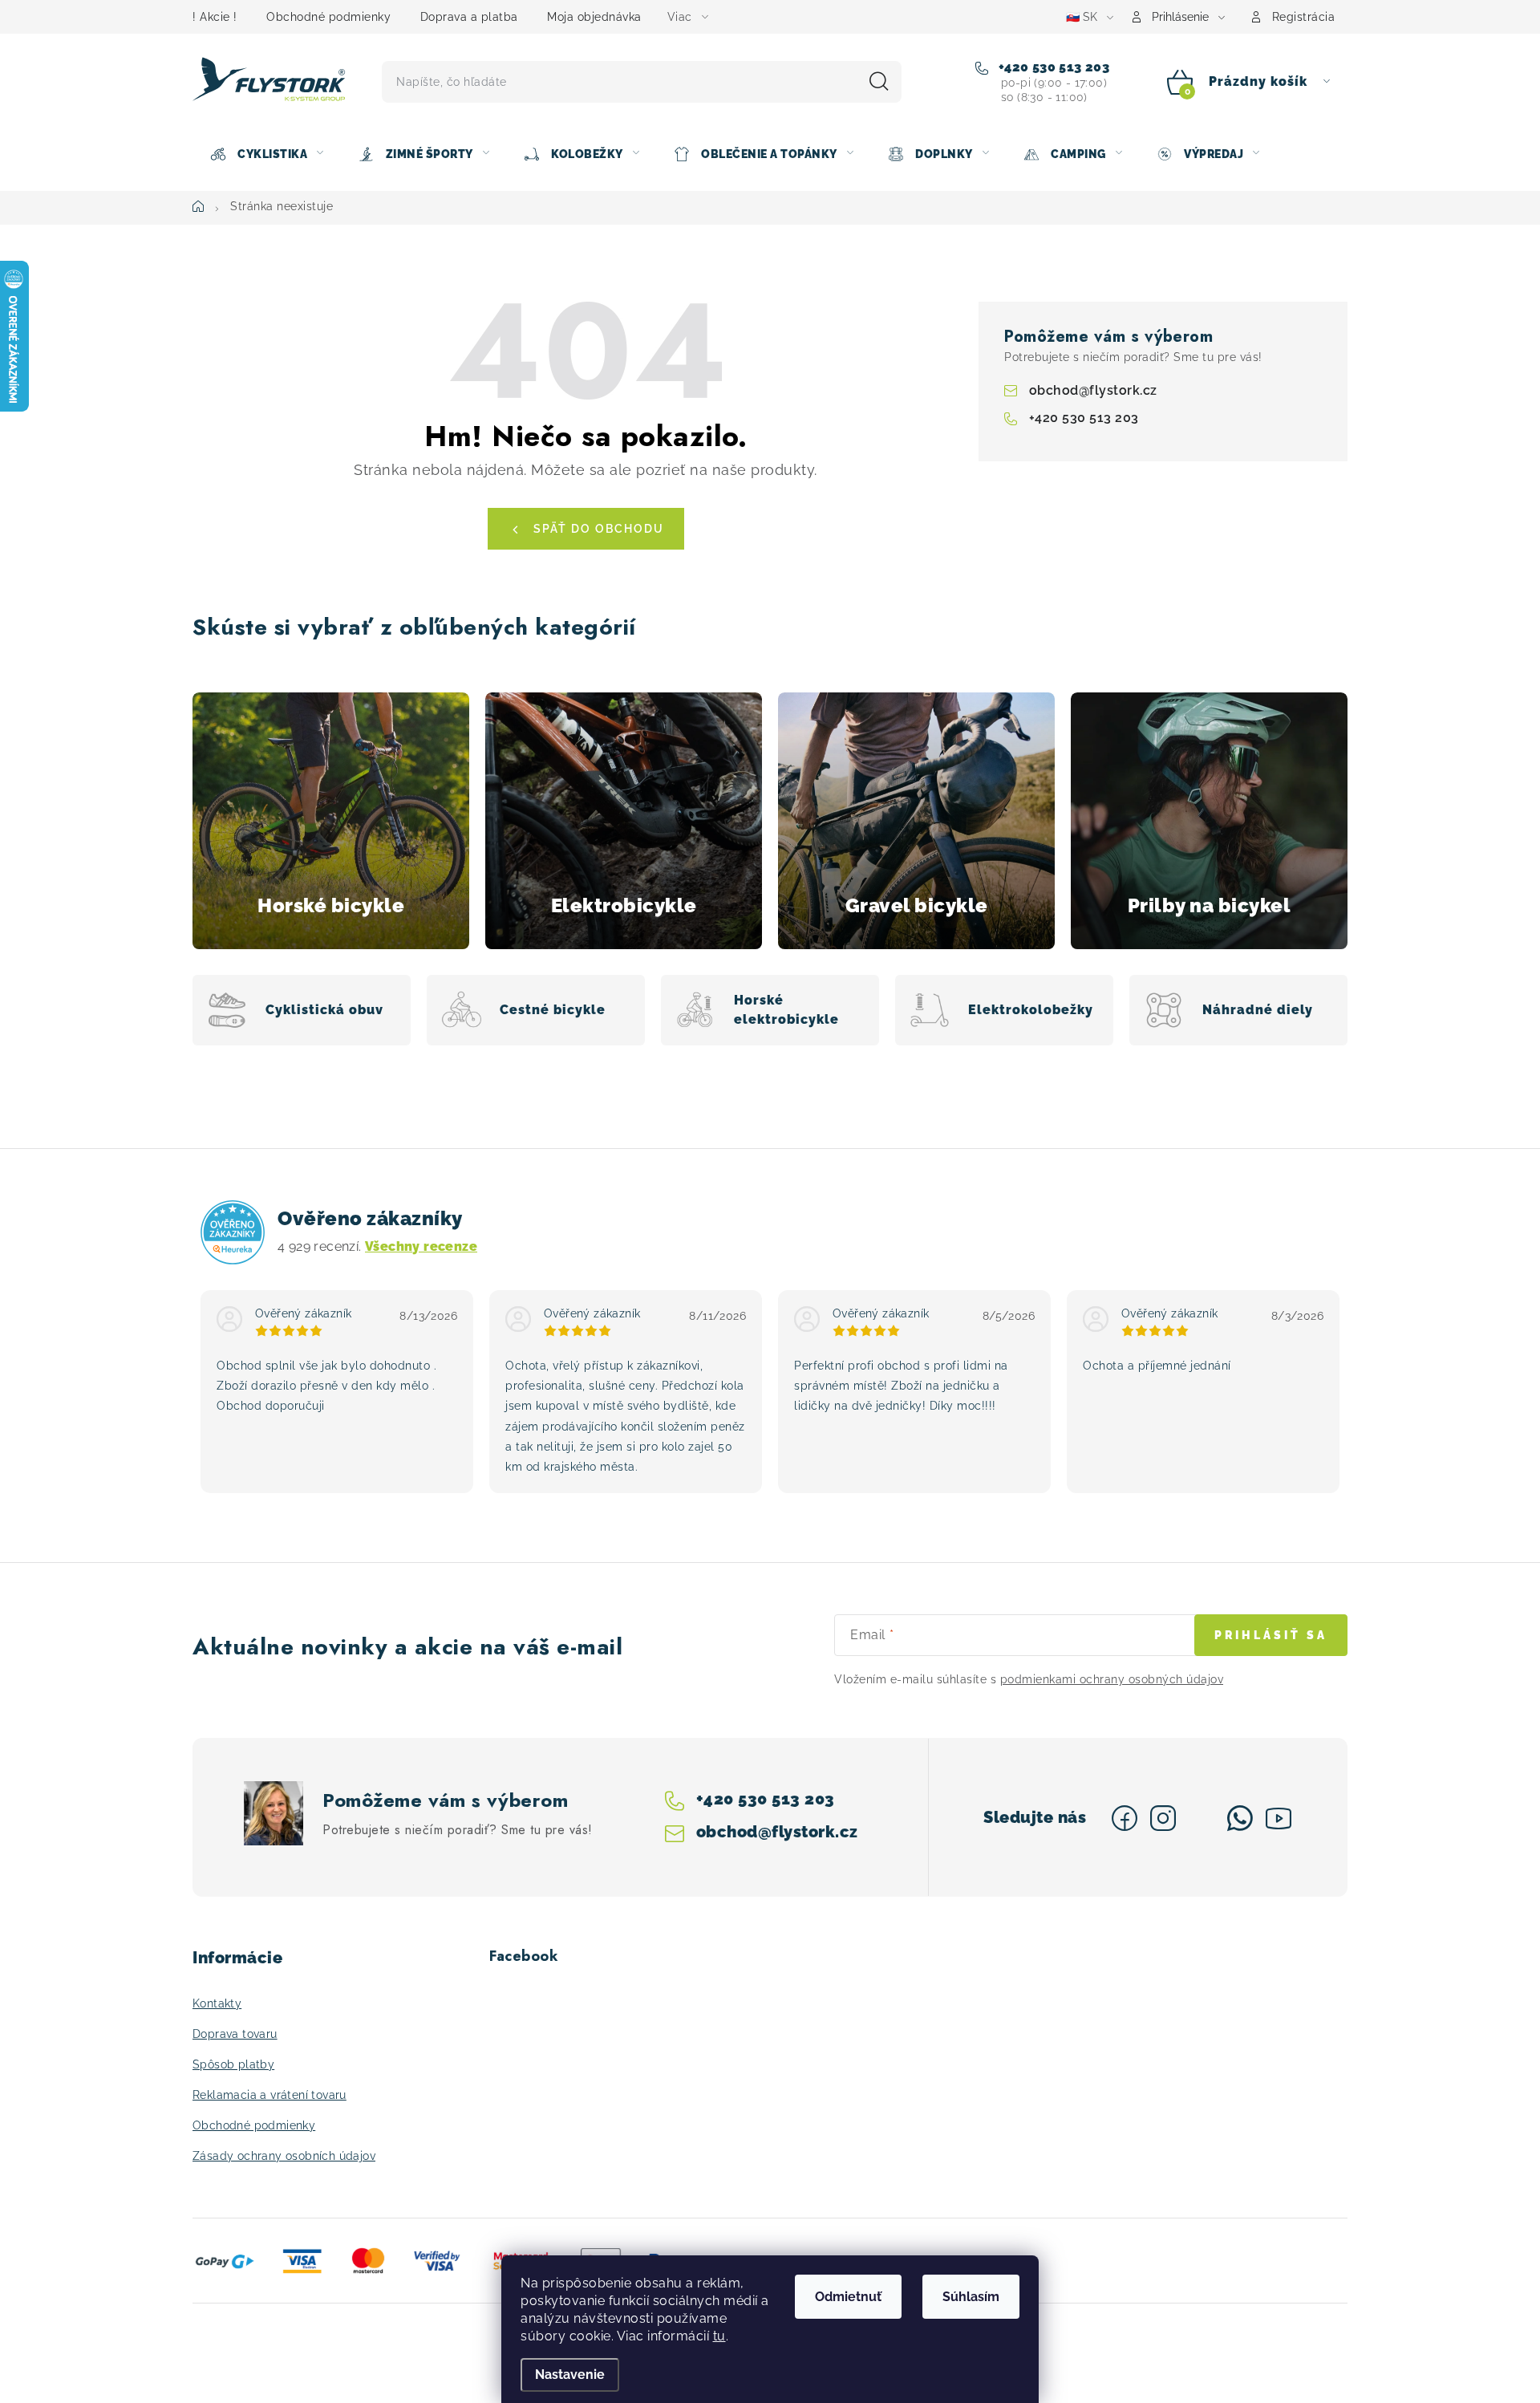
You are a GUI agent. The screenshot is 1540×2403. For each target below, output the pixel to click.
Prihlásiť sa (1271, 1635)
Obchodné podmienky (328, 17)
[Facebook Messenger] (1202, 1818)
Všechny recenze (421, 1246)
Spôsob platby (233, 2064)
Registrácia (1304, 17)
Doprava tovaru (235, 2034)
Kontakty (217, 2003)
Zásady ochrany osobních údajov (284, 2156)
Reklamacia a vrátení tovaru (269, 2095)
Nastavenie (570, 2375)
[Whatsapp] (1240, 1818)
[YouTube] (1279, 1818)
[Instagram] (1163, 1818)
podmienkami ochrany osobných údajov (1112, 1679)
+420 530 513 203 (1052, 67)
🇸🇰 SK (1082, 17)
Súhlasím (971, 2297)
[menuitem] (266, 154)
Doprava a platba (469, 17)
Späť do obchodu (599, 529)
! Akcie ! (215, 17)
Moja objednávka (594, 17)
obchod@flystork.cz (1093, 390)
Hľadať (879, 82)
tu (719, 2336)
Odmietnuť (848, 2297)
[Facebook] (1125, 1818)
